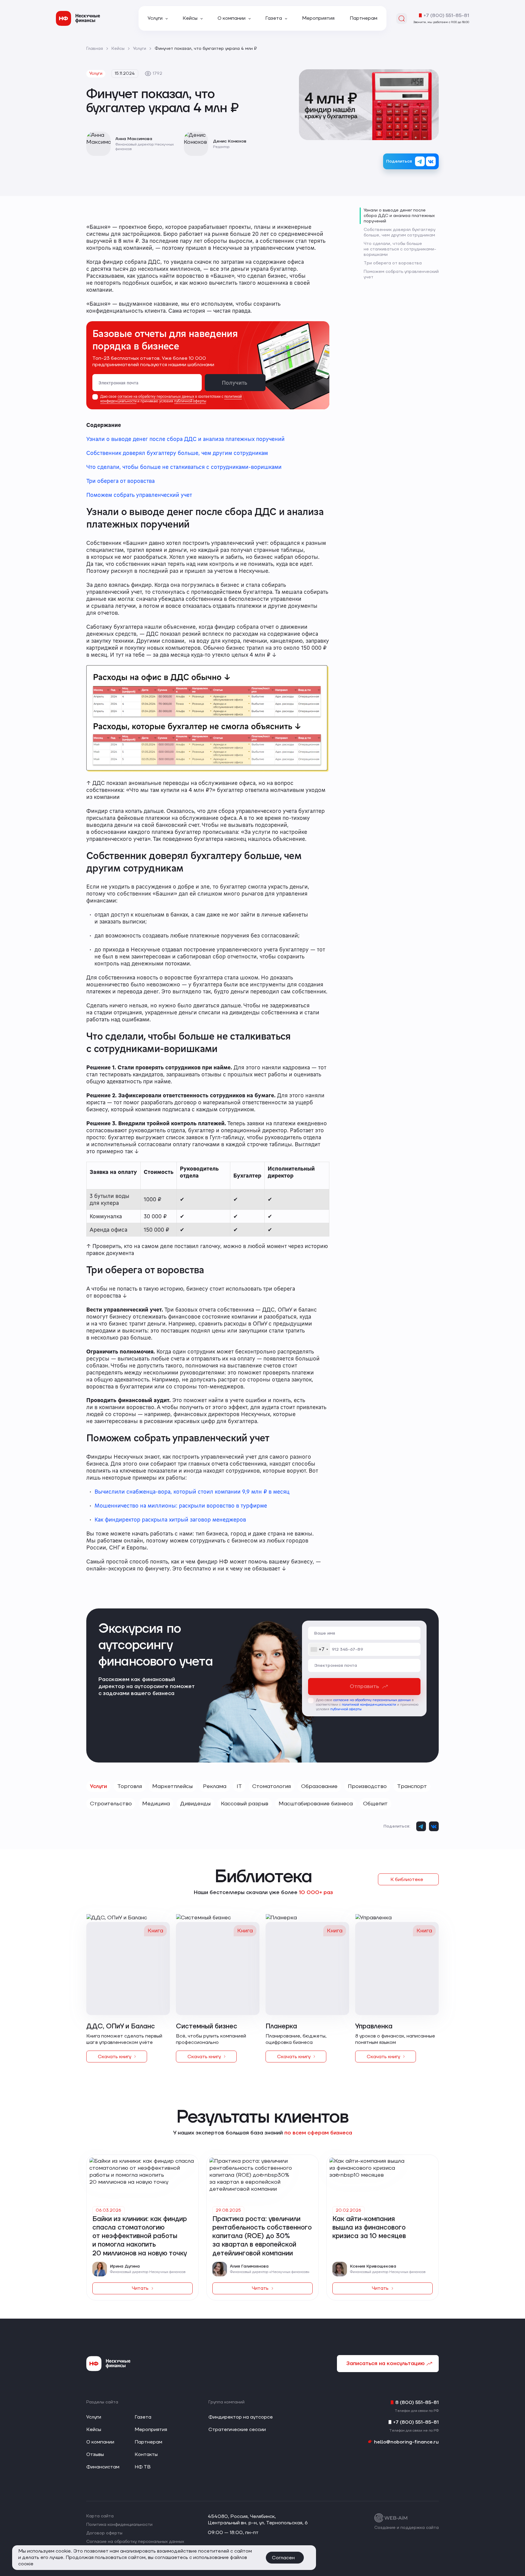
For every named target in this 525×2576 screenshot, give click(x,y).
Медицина (156, 1804)
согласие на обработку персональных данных (156, 396)
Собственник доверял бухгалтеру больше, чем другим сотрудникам (177, 453)
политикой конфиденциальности (369, 1705)
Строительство (111, 1804)
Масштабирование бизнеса (316, 1804)
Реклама (215, 1786)
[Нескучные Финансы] (78, 18)
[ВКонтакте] (431, 161)
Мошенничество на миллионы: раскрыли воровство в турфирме (181, 1505)
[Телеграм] (420, 161)
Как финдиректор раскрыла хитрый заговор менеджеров (170, 1519)
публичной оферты (190, 401)
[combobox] (319, 1649)
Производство (367, 1786)
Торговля (130, 1786)
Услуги (98, 1786)
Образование (319, 1786)
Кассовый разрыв (245, 1804)
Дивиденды (195, 1804)
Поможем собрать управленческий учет (139, 495)
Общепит (375, 1804)
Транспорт (412, 1786)
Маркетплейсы (172, 1786)
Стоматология (271, 1786)
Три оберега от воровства (120, 481)
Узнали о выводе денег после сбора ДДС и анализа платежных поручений (185, 439)
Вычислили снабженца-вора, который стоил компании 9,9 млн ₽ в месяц (192, 1491)
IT (239, 1786)
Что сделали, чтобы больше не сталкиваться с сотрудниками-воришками (184, 467)
